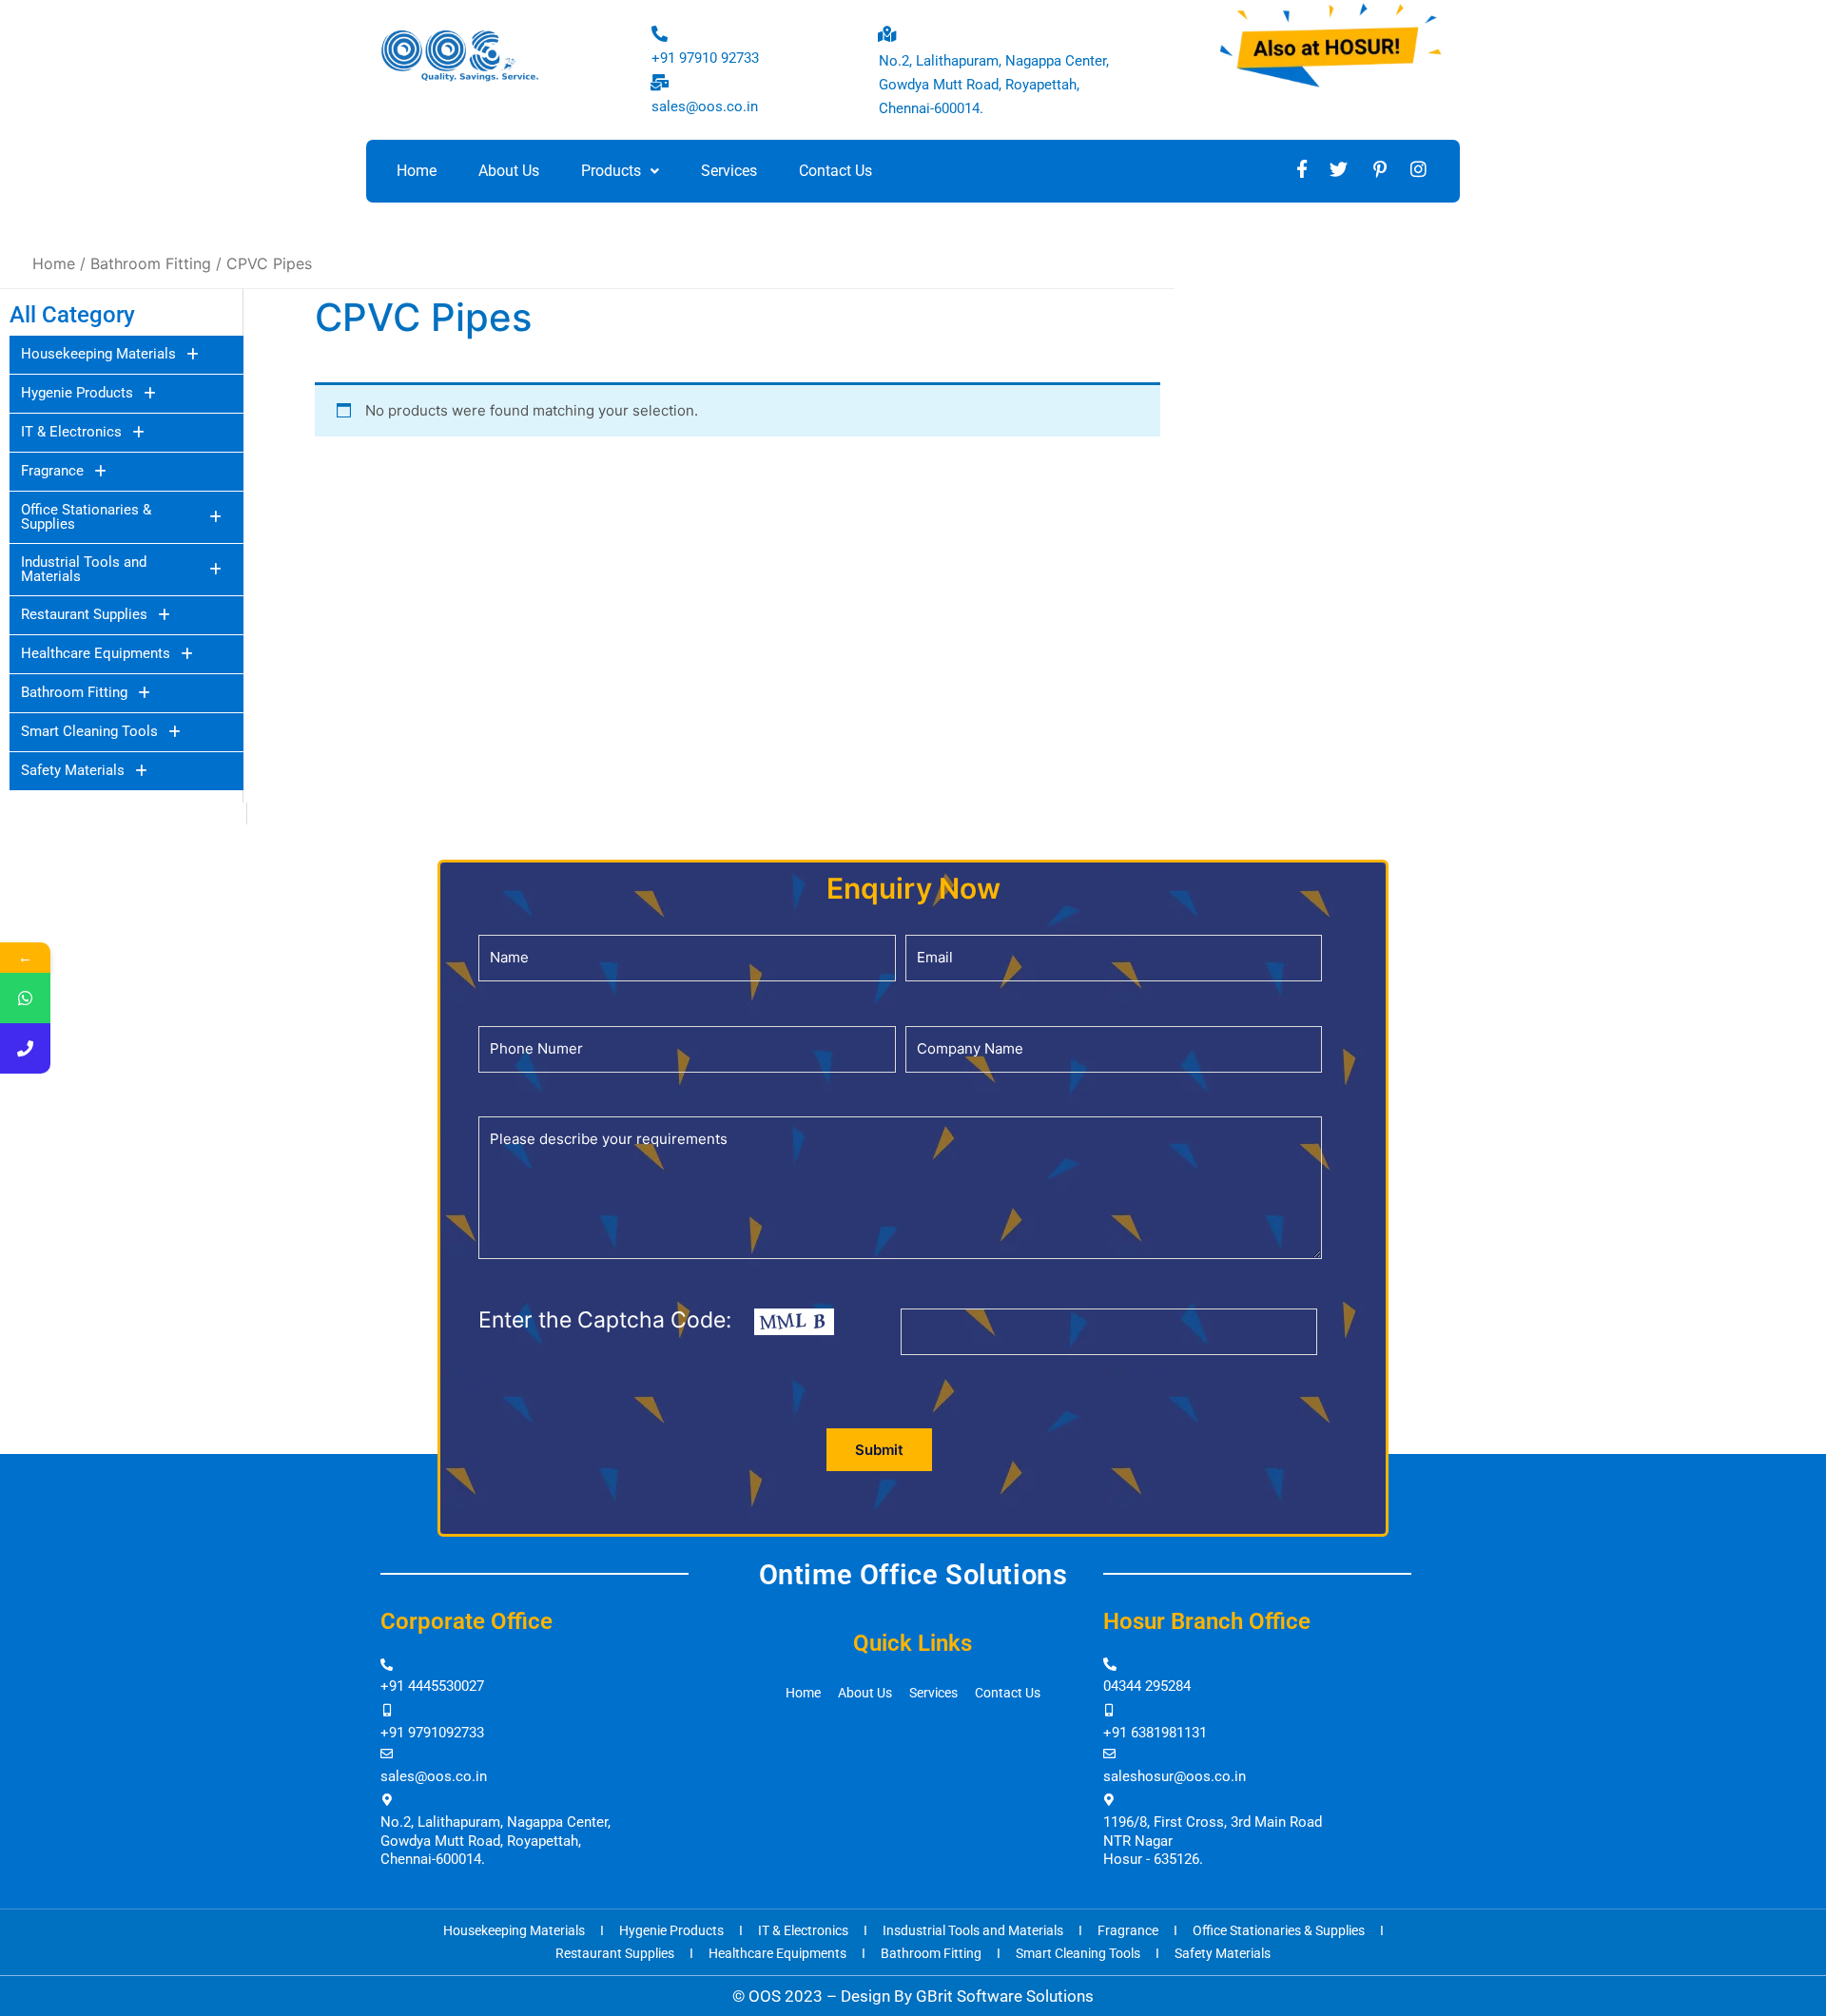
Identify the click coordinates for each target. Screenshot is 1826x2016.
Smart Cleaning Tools (89, 731)
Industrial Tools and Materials (84, 569)
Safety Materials (73, 770)
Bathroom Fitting (74, 692)
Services (729, 171)
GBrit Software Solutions (1005, 1996)
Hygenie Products (77, 393)
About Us (509, 171)
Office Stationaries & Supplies (86, 517)
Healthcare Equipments (96, 653)
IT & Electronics (71, 432)
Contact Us (835, 171)
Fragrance (52, 471)
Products (611, 171)
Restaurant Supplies (84, 614)
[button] (620, 171)
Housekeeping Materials (98, 354)
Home (417, 171)
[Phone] (25, 1048)
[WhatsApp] (25, 998)
